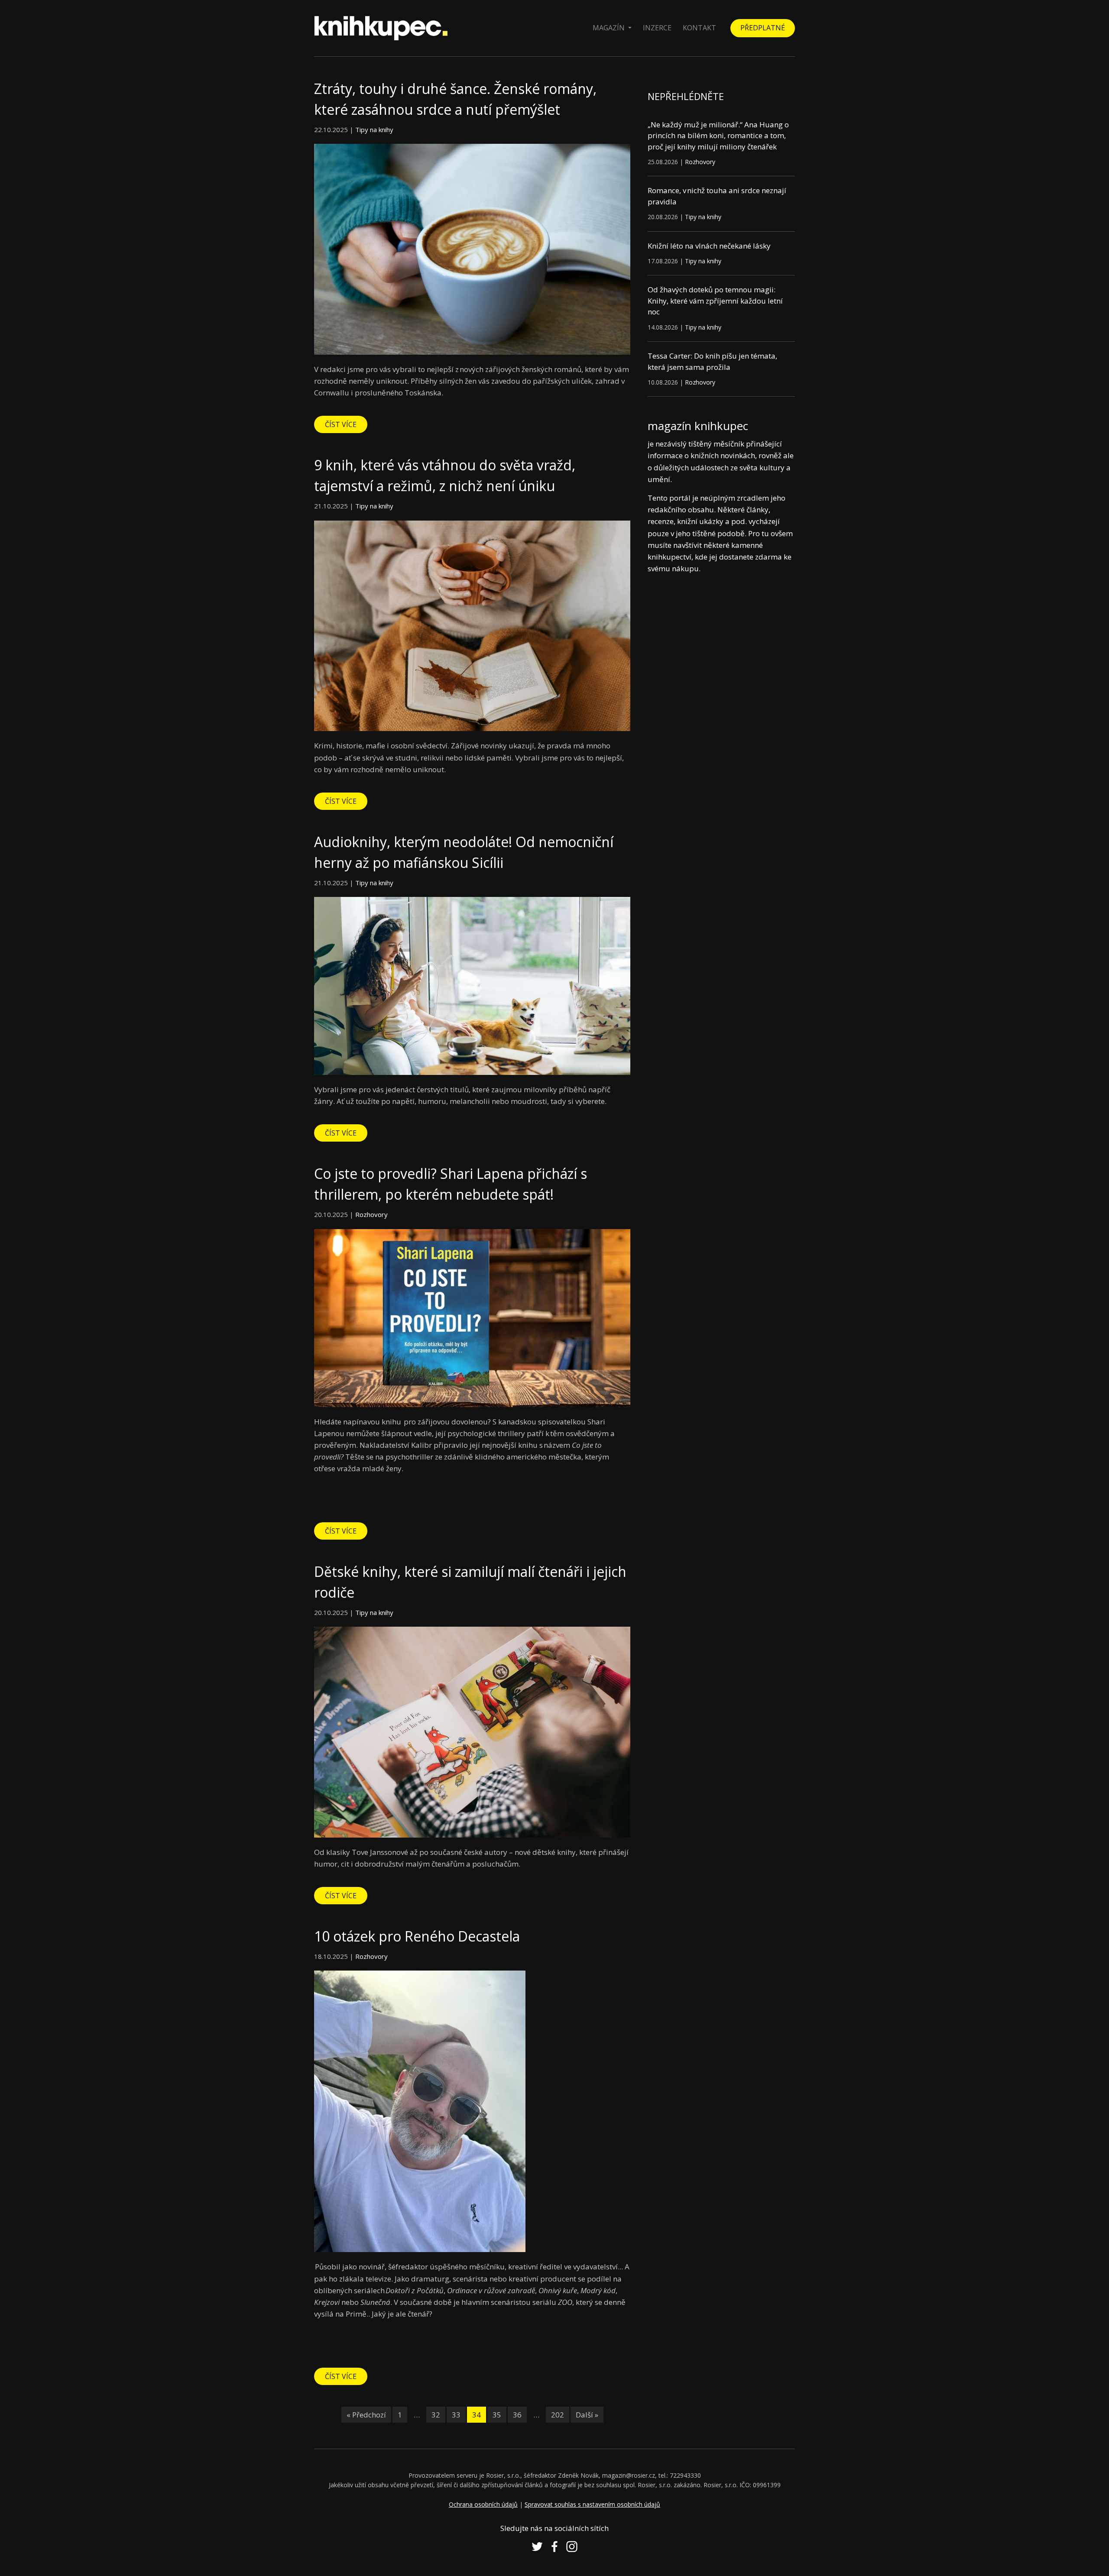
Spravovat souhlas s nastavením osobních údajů (592, 2504)
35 (497, 2415)
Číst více (341, 424)
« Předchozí (366, 2415)
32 (436, 2415)
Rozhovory (371, 1214)
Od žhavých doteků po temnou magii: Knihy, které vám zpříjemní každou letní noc (715, 301)
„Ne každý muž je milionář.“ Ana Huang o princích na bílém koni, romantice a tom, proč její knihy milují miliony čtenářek (718, 136)
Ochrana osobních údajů (483, 2504)
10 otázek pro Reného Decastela (417, 1936)
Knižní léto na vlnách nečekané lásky (709, 246)
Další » (587, 2415)
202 (558, 2415)
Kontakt (699, 28)
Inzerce (657, 28)
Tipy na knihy (374, 129)
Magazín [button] (610, 28)
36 (517, 2415)
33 (456, 2415)
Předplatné (763, 28)
